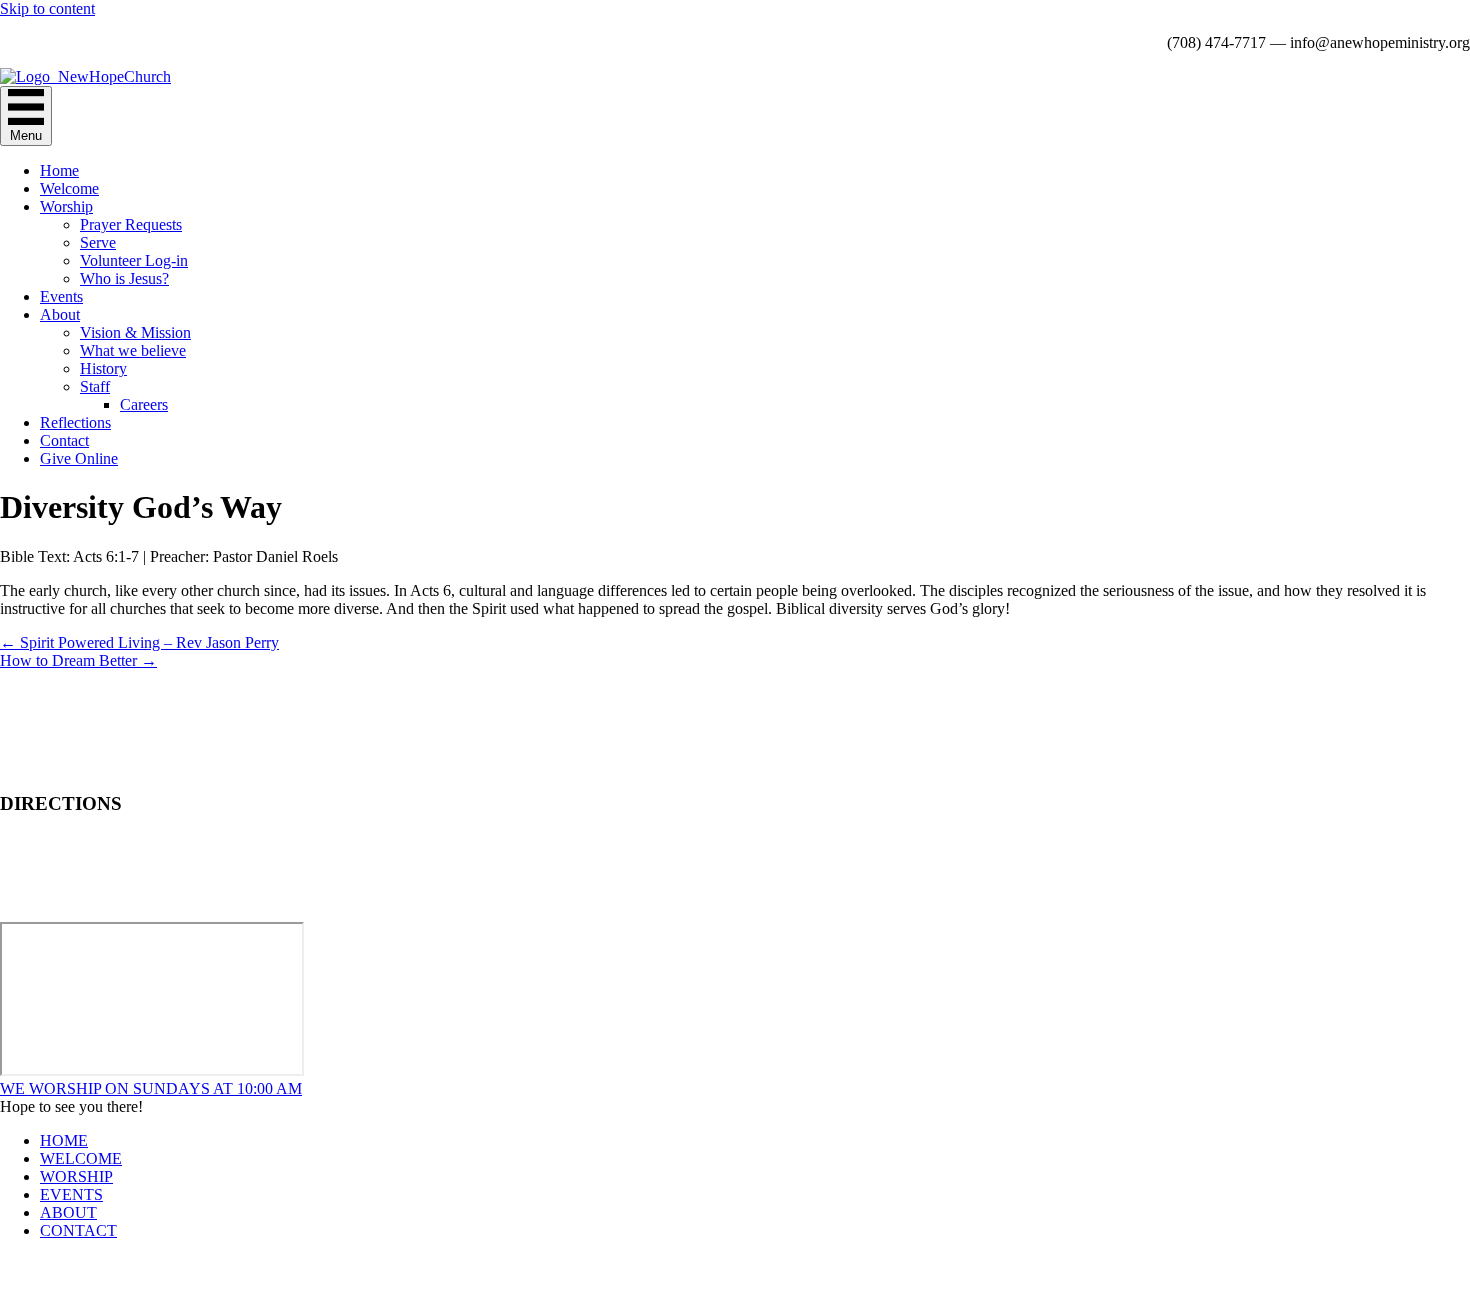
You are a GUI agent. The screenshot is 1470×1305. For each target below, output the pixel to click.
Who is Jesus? (124, 278)
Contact (64, 440)
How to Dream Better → (78, 660)
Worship (66, 206)
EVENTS (71, 1194)
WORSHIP (76, 1176)
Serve (98, 242)
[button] (151, 1088)
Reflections (75, 422)
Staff (95, 386)
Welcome (69, 188)
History (103, 368)
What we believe (133, 350)
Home (59, 170)
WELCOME (81, 1158)
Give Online (79, 458)
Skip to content (47, 8)
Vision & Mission (135, 332)
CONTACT (78, 1230)
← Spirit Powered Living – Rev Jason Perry (139, 642)
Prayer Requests (131, 224)
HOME (64, 1140)
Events (61, 296)
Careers (144, 404)
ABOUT (68, 1212)
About (60, 314)
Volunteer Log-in (134, 260)
